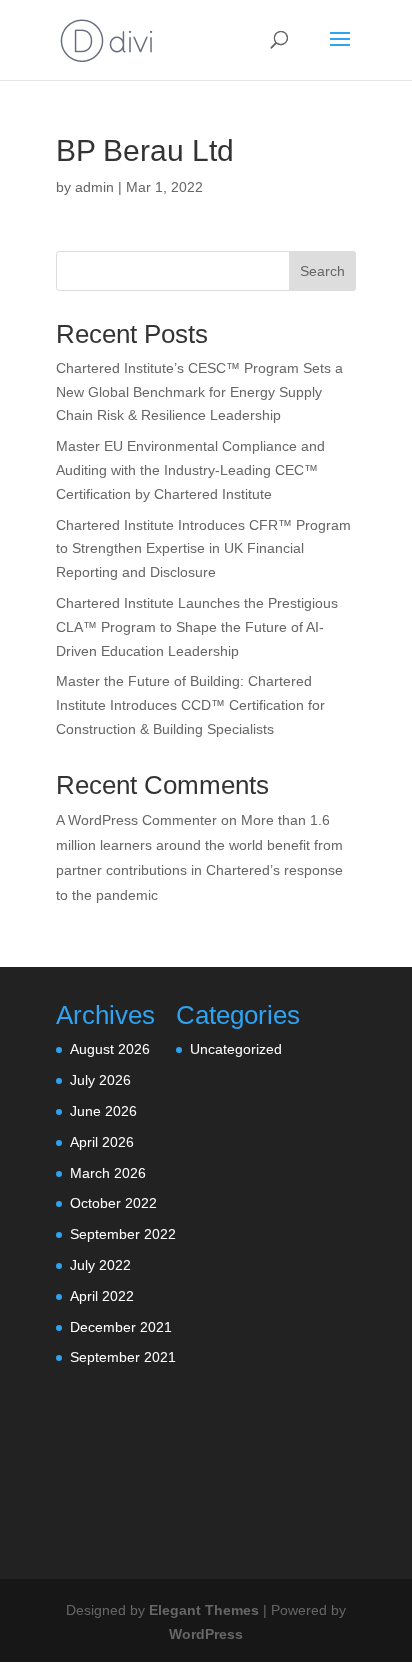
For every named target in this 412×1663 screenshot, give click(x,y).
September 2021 (123, 1357)
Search (322, 271)
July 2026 (100, 1080)
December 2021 (121, 1327)
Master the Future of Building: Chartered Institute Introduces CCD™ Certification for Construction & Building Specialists (190, 705)
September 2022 (123, 1234)
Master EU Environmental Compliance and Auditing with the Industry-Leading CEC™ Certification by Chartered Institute (190, 470)
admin (94, 187)
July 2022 (100, 1265)
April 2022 (102, 1296)
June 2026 (103, 1111)
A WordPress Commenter (136, 820)
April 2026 (102, 1142)
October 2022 (113, 1203)
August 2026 (110, 1049)
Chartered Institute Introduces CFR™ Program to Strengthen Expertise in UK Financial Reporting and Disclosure (203, 549)
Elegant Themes (204, 1610)
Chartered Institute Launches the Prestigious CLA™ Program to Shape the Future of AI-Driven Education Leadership (197, 627)
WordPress (206, 1634)
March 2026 (108, 1173)
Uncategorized (236, 1049)
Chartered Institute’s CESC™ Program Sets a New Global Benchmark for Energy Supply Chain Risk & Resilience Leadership (199, 392)
